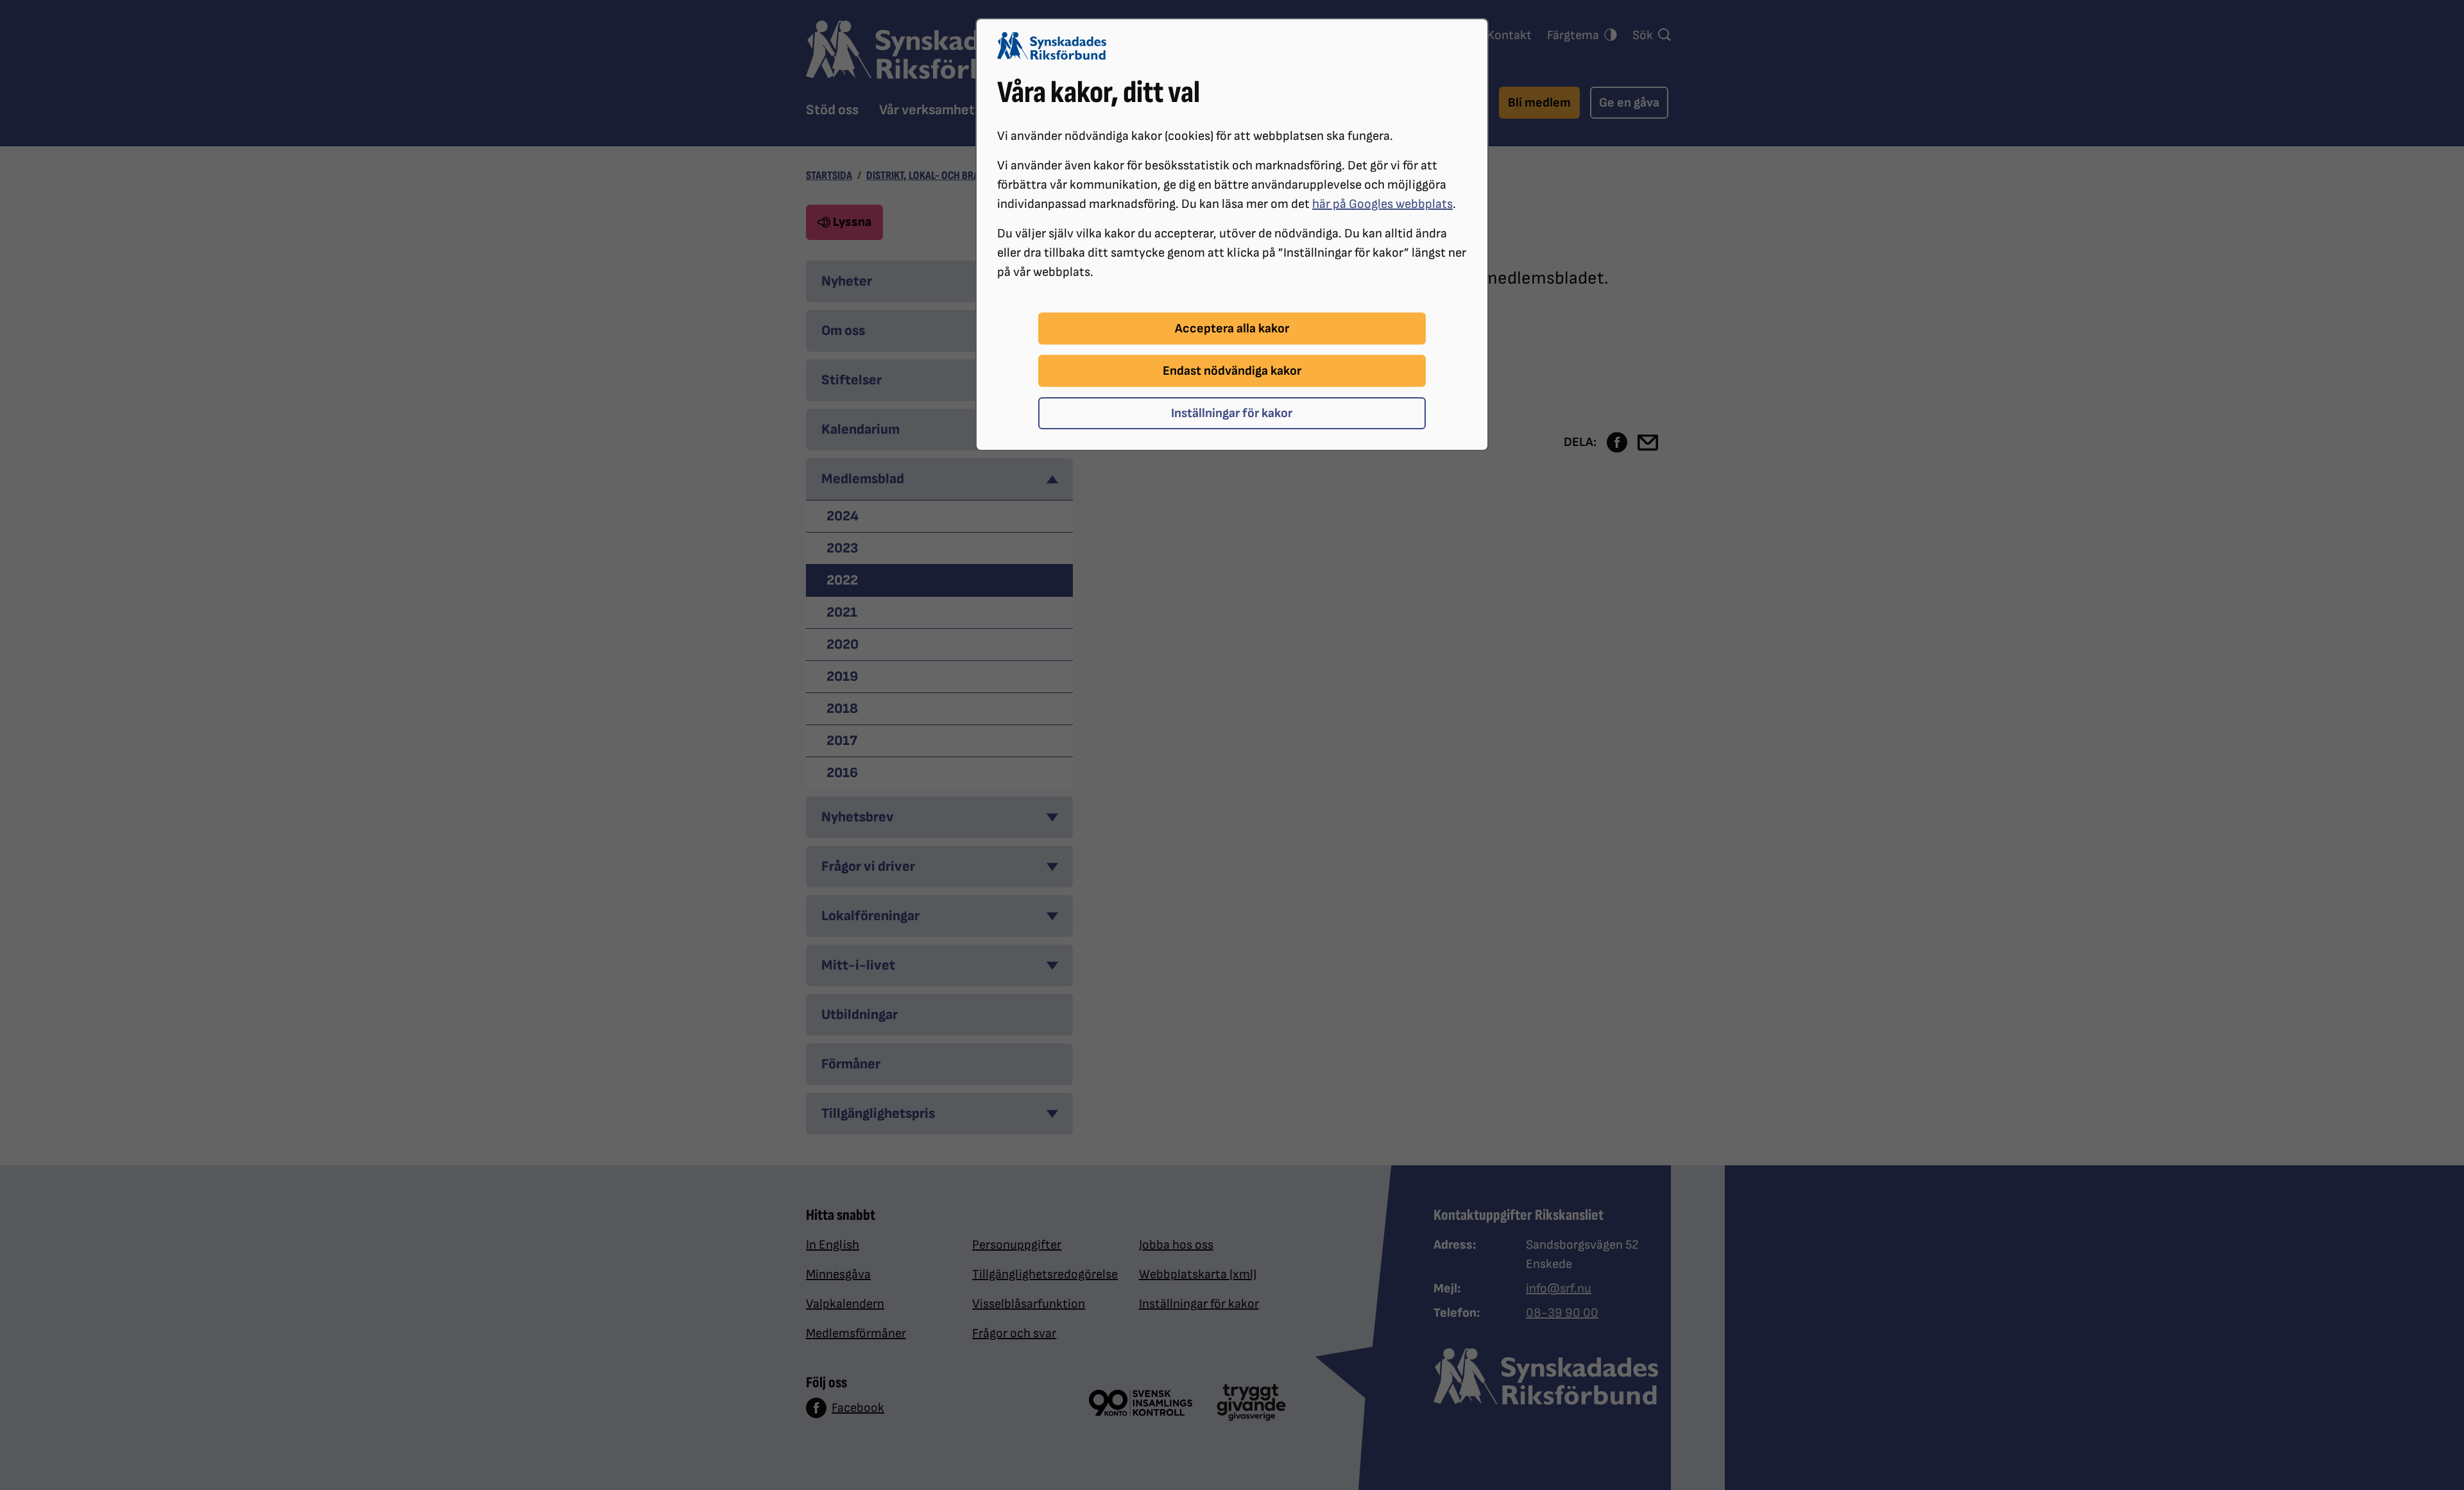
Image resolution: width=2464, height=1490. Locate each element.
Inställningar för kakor (1232, 413)
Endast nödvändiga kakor (1232, 371)
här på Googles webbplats (1382, 204)
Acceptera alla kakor (1232, 329)
